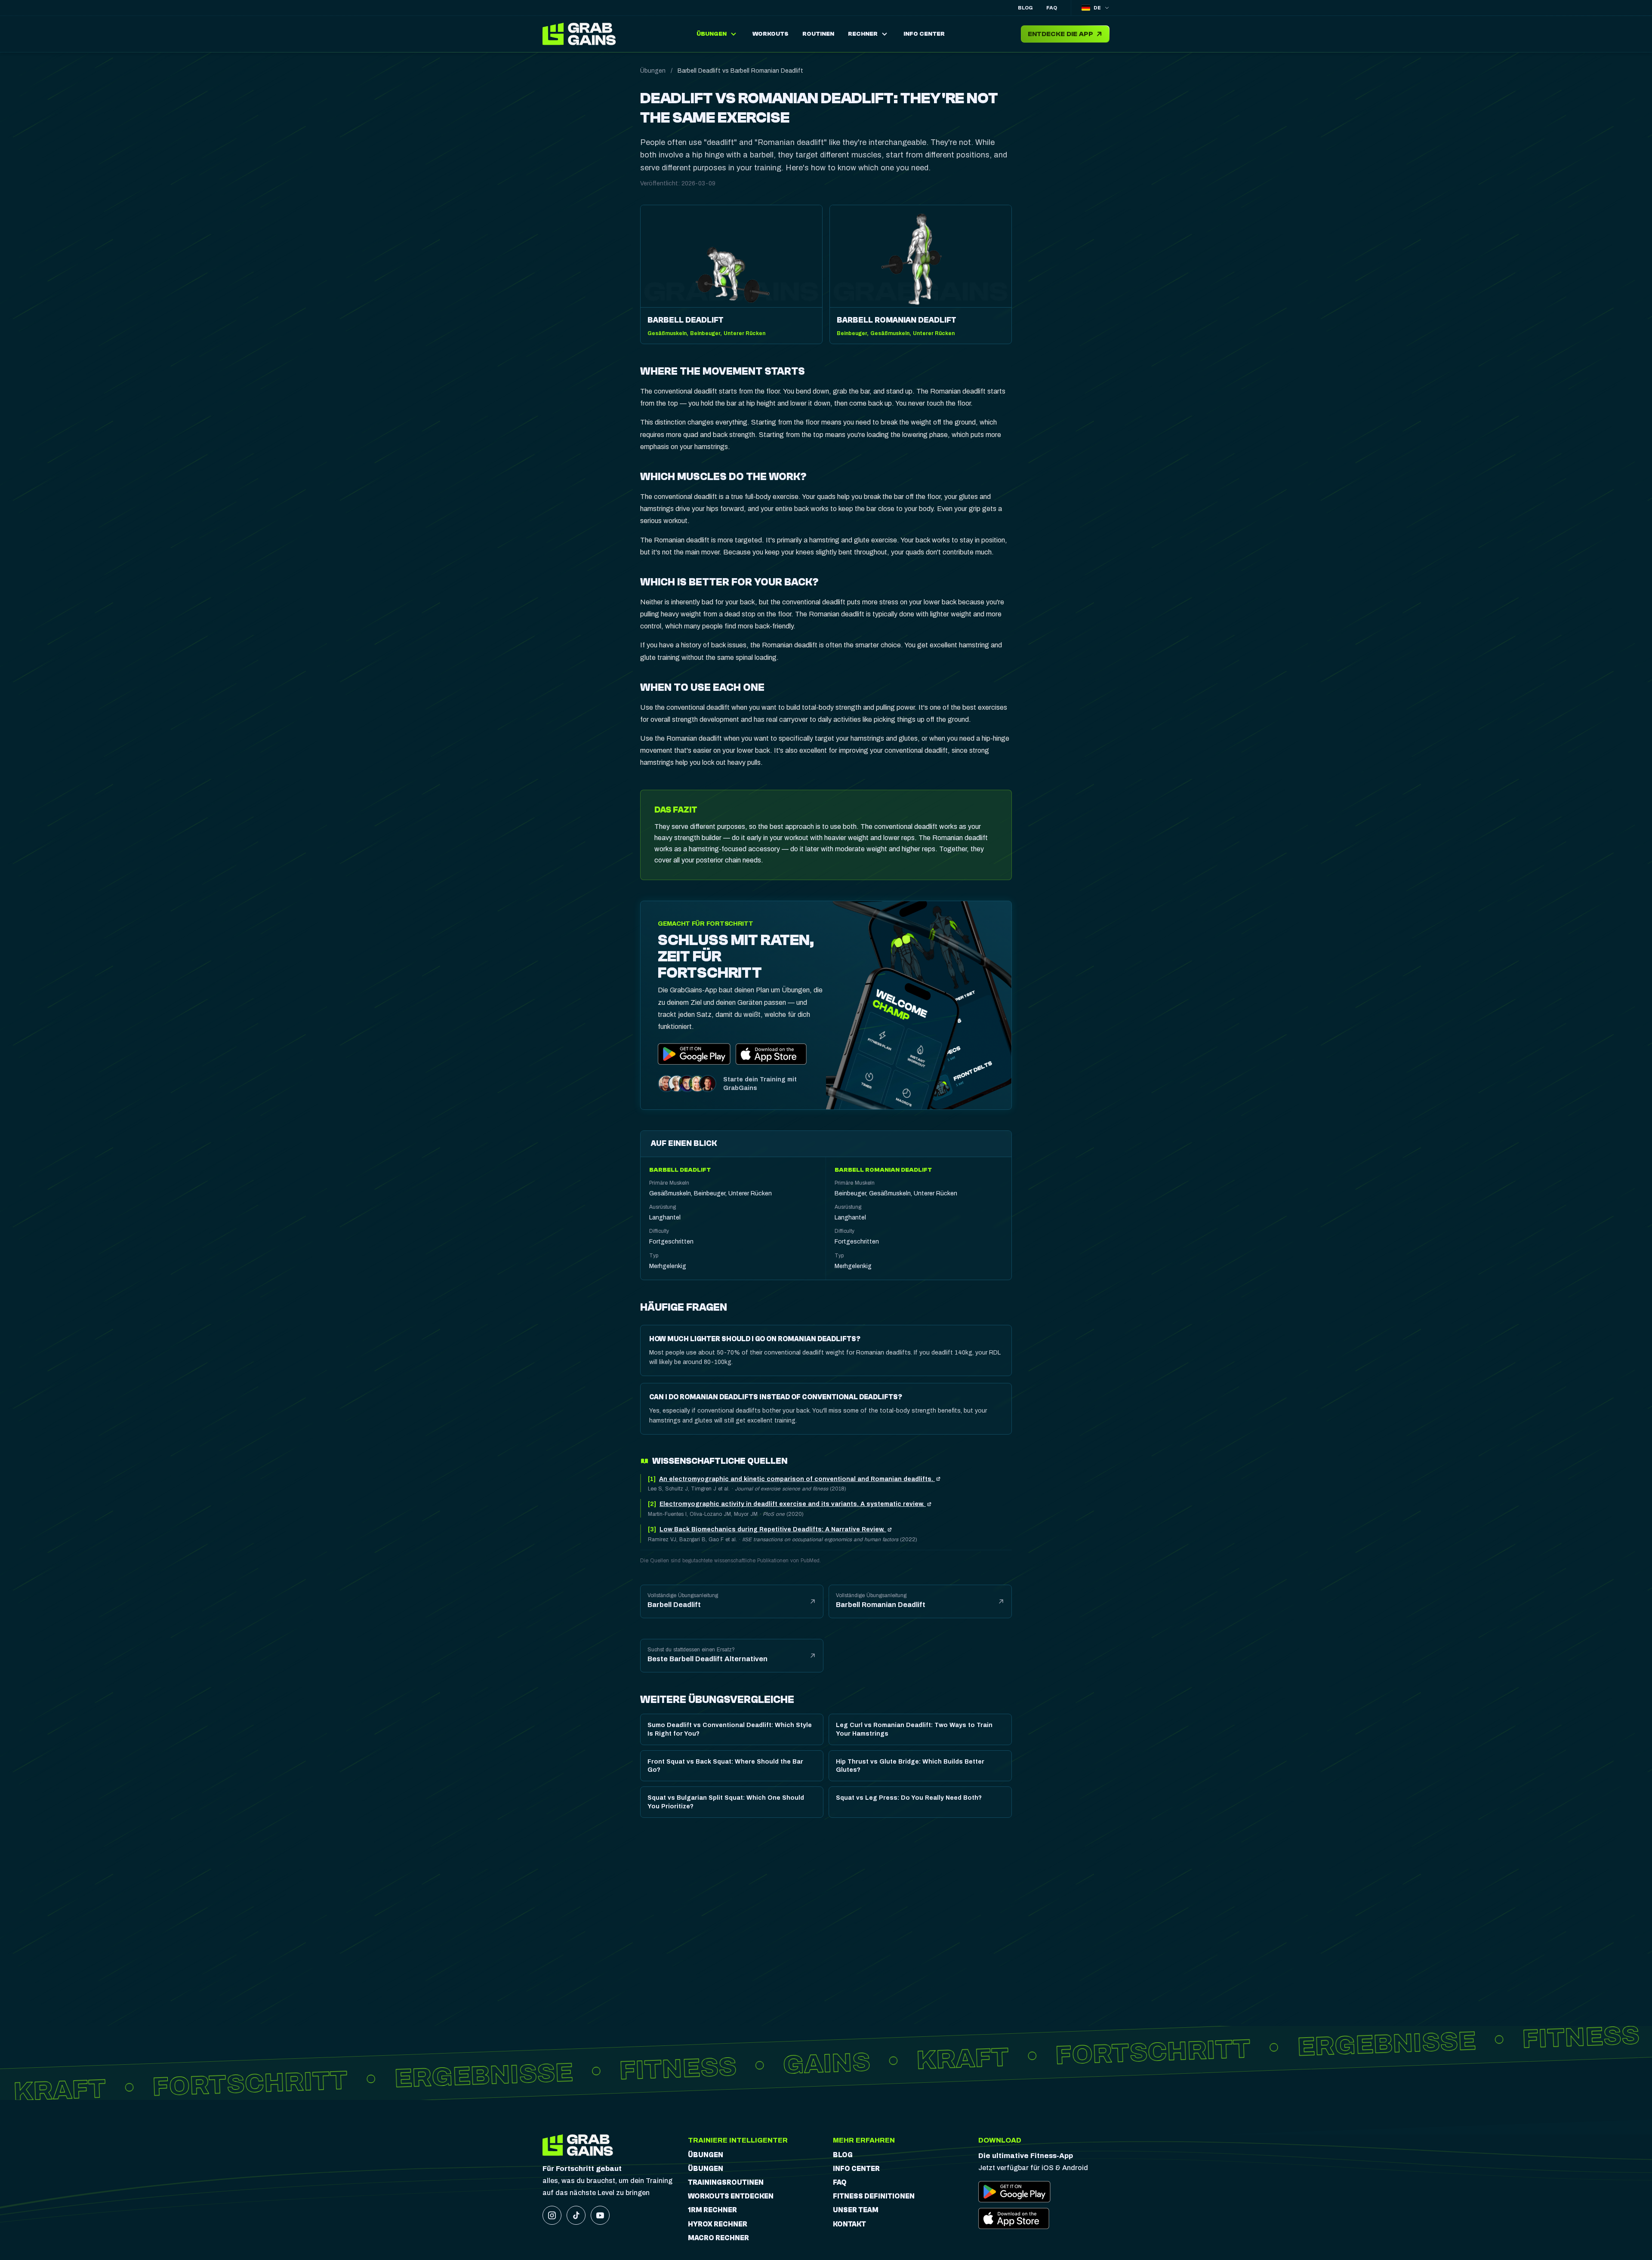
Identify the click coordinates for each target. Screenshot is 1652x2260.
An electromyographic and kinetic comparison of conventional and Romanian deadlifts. (797, 1479)
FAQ (1052, 8)
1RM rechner (712, 2210)
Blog (1025, 8)
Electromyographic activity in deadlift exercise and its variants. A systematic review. (793, 1504)
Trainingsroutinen (726, 2183)
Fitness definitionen (874, 2196)
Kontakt (849, 2224)
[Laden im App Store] (772, 1054)
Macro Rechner (718, 2238)
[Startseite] (581, 34)
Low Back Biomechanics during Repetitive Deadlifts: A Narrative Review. (773, 1529)
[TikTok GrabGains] (576, 2215)
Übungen (653, 71)
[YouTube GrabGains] (600, 2215)
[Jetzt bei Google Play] (694, 1054)
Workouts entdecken (731, 2196)
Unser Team (856, 2210)
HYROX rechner (718, 2224)
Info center (856, 2169)
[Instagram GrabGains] (552, 2215)
